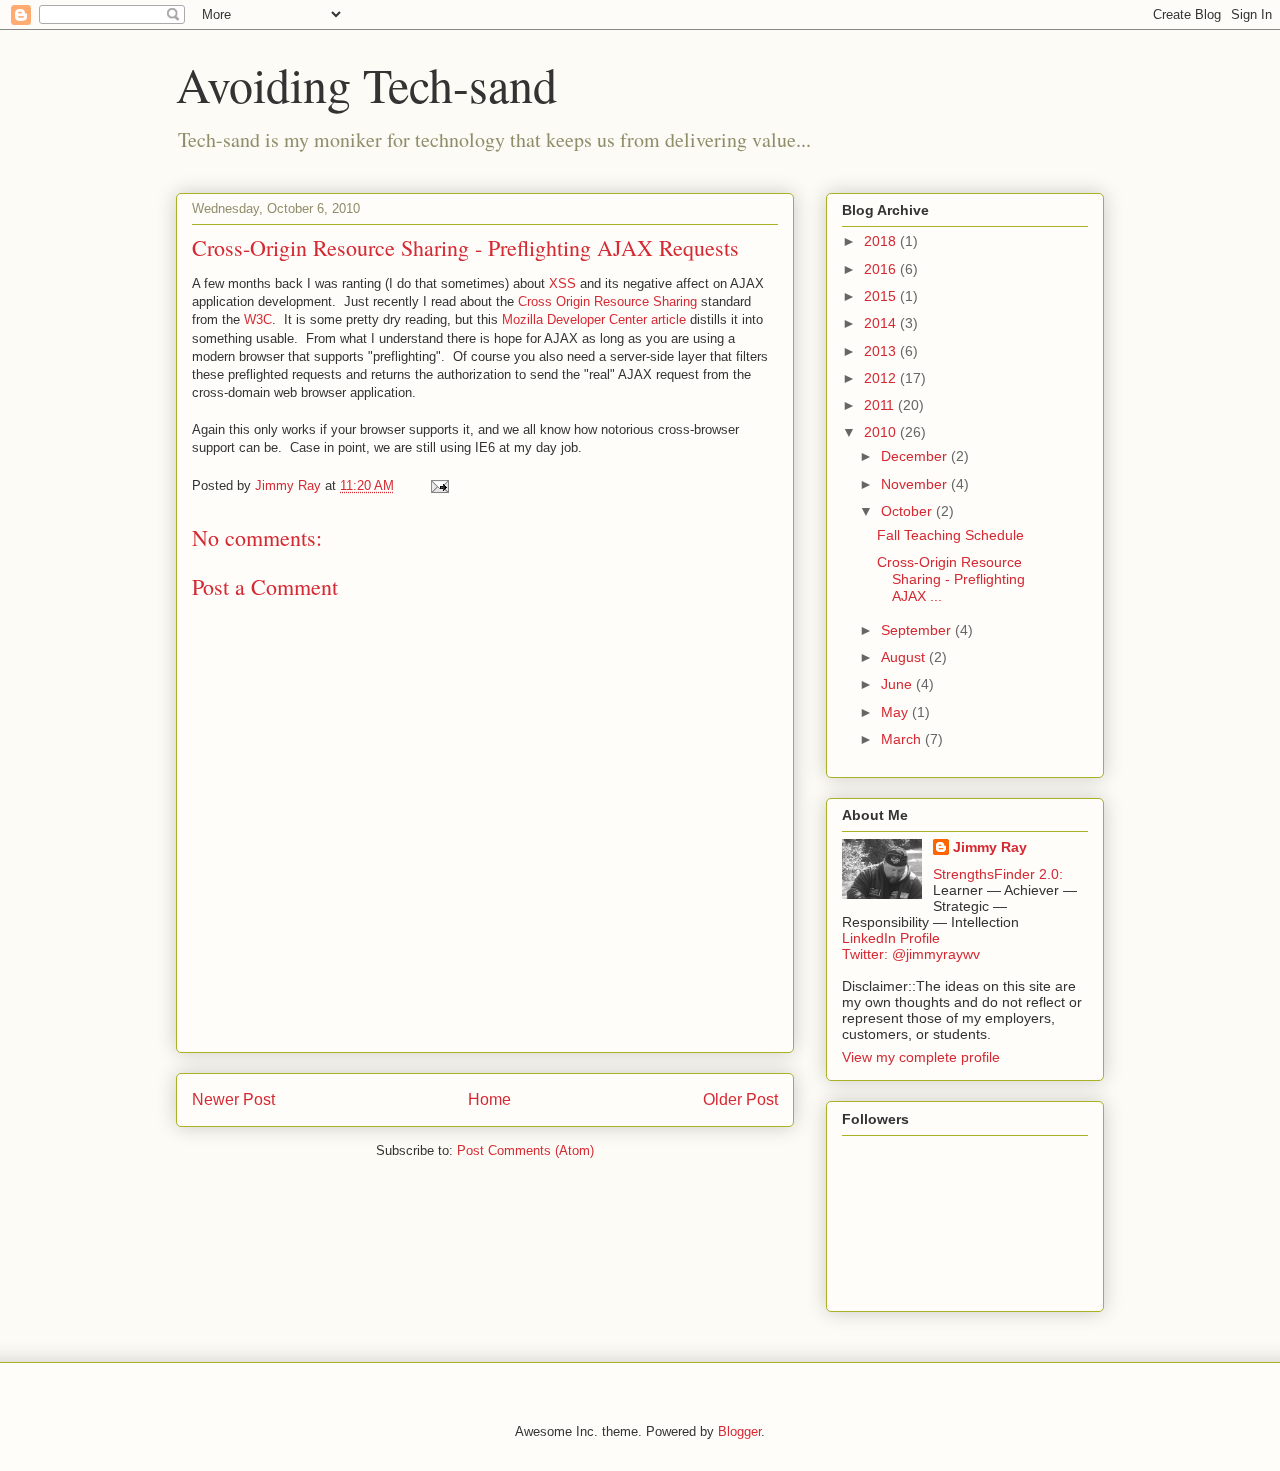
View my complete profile (921, 1057)
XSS (562, 283)
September (918, 630)
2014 (882, 323)
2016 (882, 269)
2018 (882, 241)
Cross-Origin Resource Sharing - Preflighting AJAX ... (951, 579)
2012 (882, 378)
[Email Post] (438, 485)
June (898, 684)
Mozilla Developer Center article (594, 319)
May (896, 712)
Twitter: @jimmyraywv (911, 954)
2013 (882, 351)
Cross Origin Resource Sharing (607, 301)
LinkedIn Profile (891, 938)
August (905, 657)
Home (489, 1099)
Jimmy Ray (990, 847)
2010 (882, 432)
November (916, 484)
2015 (882, 296)
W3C (258, 319)
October (908, 511)
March (903, 739)
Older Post (740, 1099)
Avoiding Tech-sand (366, 84)
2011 (881, 405)
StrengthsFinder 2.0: (998, 874)
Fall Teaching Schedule (950, 535)
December (916, 456)
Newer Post (233, 1099)
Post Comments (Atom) (525, 1150)
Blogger (739, 1431)
